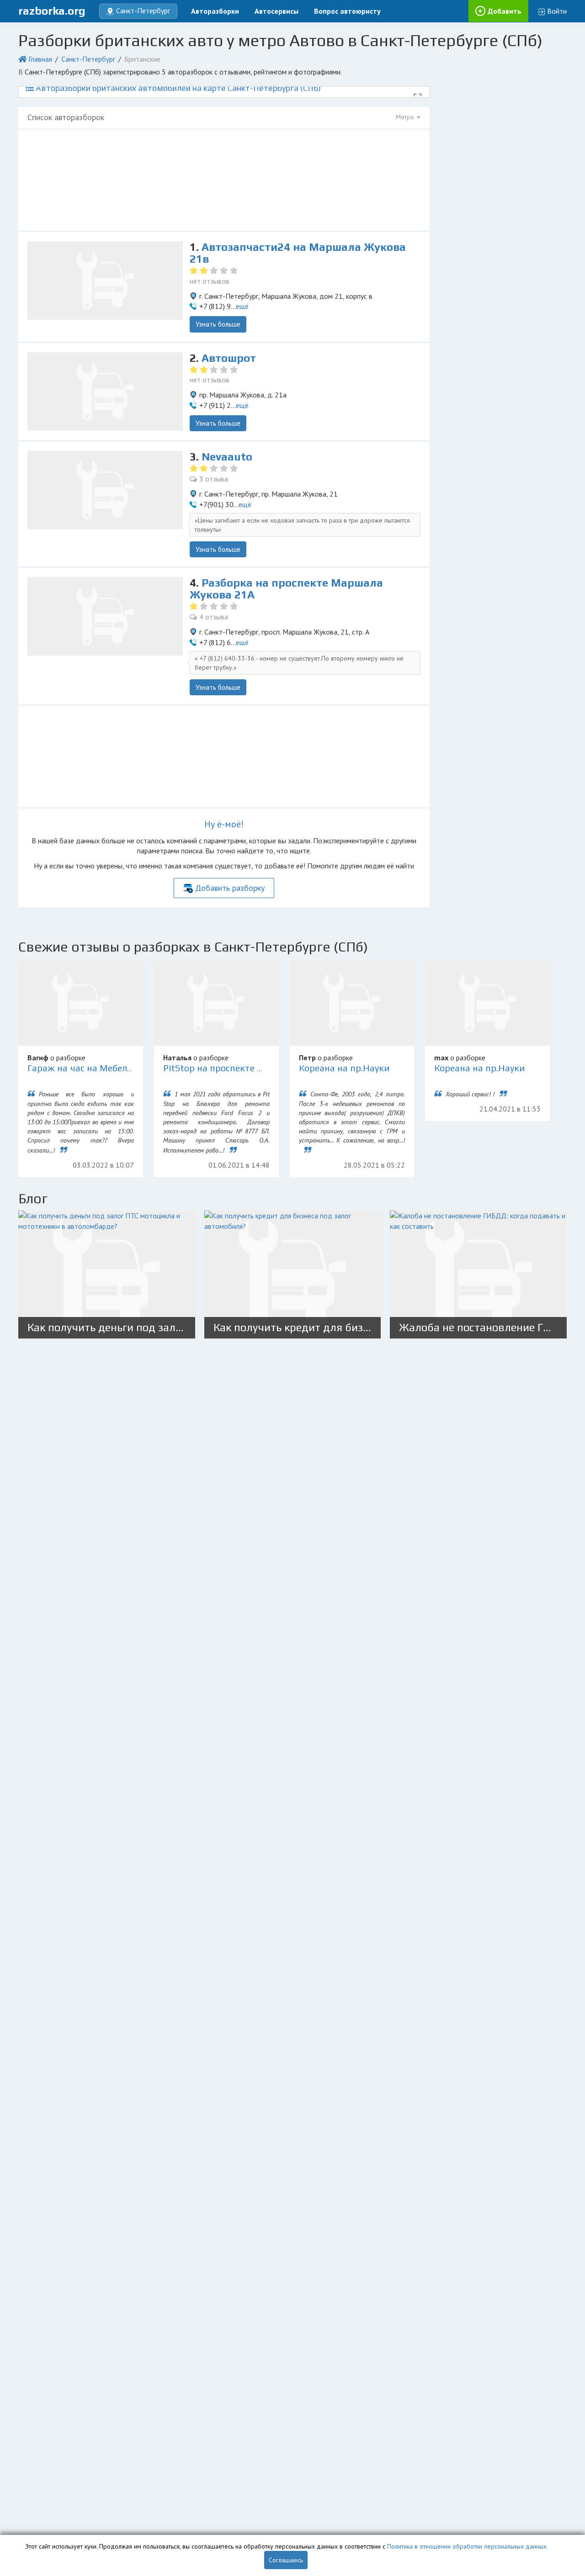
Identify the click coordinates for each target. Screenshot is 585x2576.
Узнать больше (218, 324)
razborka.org (52, 11)
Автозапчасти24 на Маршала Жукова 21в (298, 253)
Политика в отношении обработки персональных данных (467, 2546)
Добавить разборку (230, 888)
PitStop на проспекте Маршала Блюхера (250, 1068)
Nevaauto (227, 457)
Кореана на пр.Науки (344, 1068)
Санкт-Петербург (88, 59)
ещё (242, 306)
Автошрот (229, 358)
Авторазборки (215, 11)
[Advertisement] (224, 180)
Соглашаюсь (286, 2560)
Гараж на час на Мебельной (88, 1068)
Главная (40, 59)
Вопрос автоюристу (347, 11)
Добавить (505, 11)
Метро (406, 117)
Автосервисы (277, 11)
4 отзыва (214, 617)
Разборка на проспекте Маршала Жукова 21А (286, 589)
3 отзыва (214, 479)
